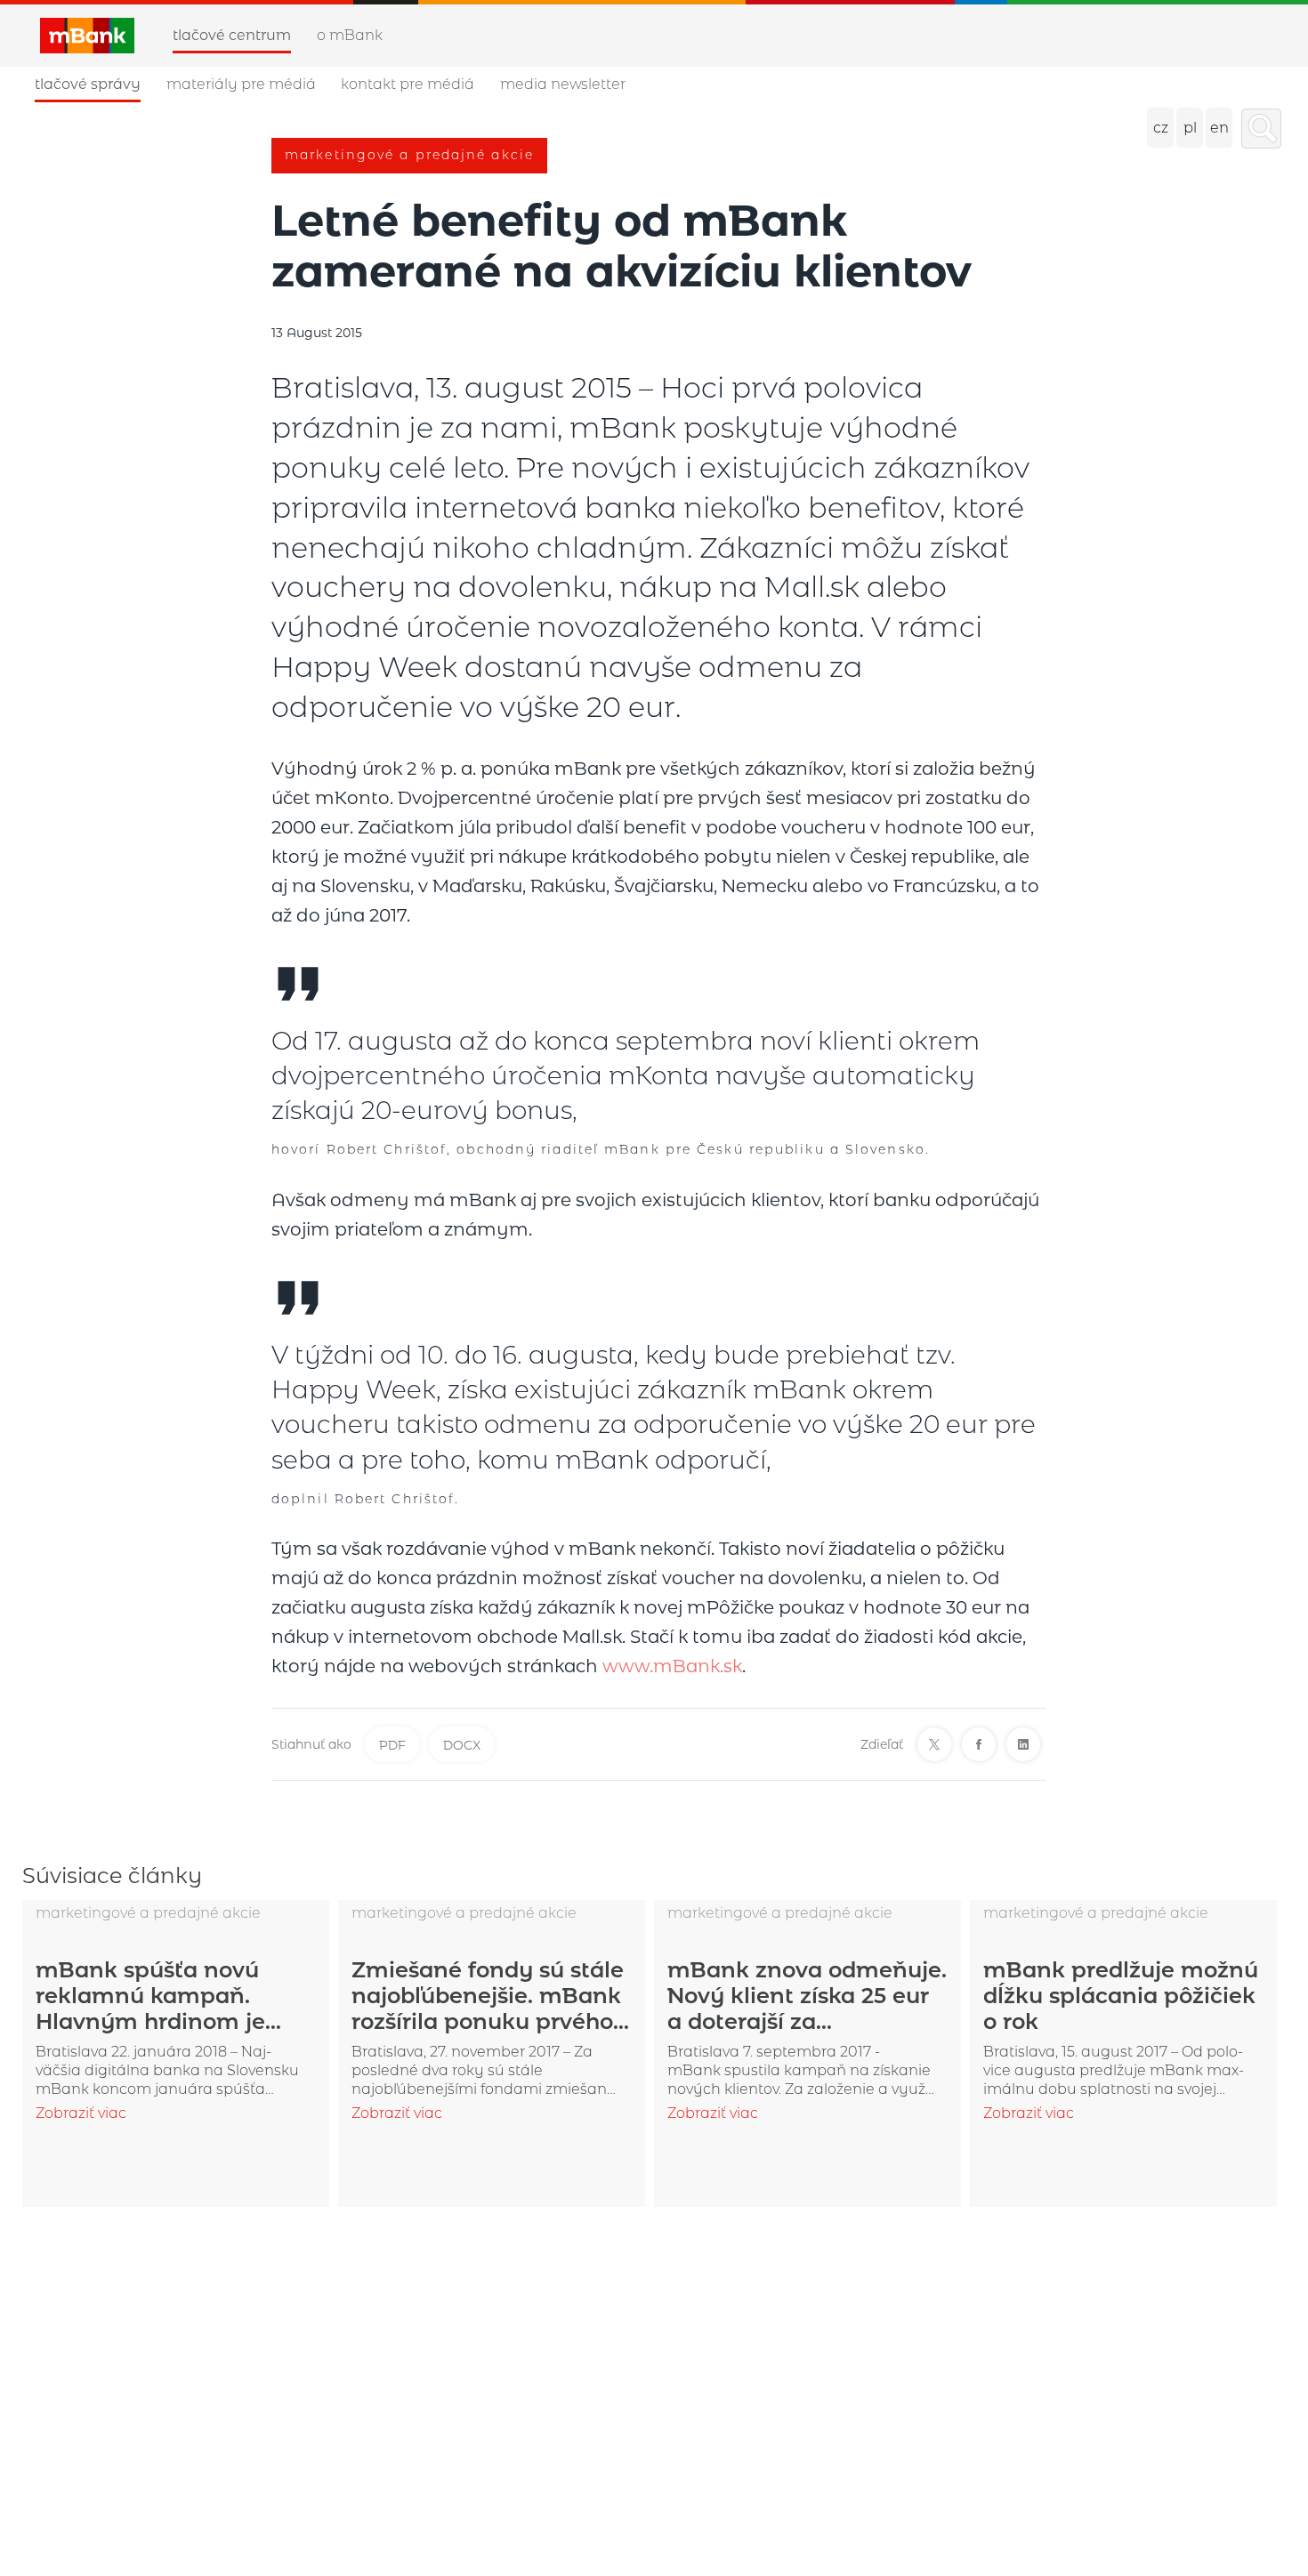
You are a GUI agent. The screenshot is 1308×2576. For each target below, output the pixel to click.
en (1219, 128)
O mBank (350, 35)
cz (1161, 128)
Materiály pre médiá (241, 84)
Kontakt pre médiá (408, 84)
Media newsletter (563, 84)
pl (1190, 128)
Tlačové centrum (232, 35)
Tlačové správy (88, 84)
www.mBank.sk (672, 1666)
